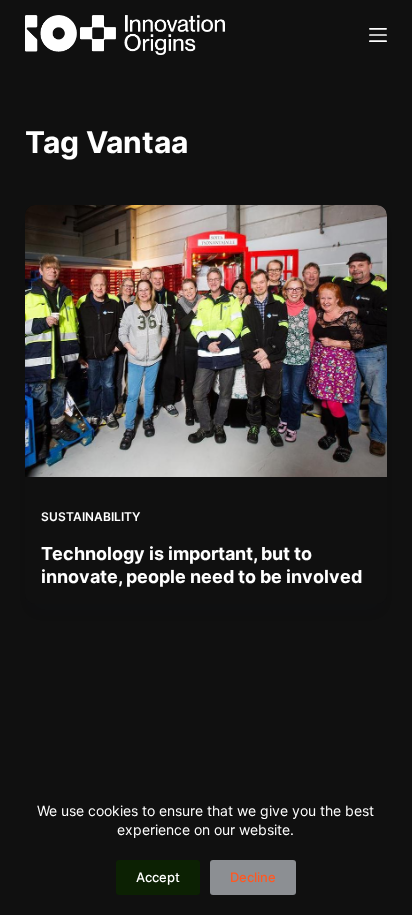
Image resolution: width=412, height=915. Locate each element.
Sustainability (90, 516)
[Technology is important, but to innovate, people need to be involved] (206, 341)
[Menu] (378, 35)
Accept (158, 877)
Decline (253, 877)
